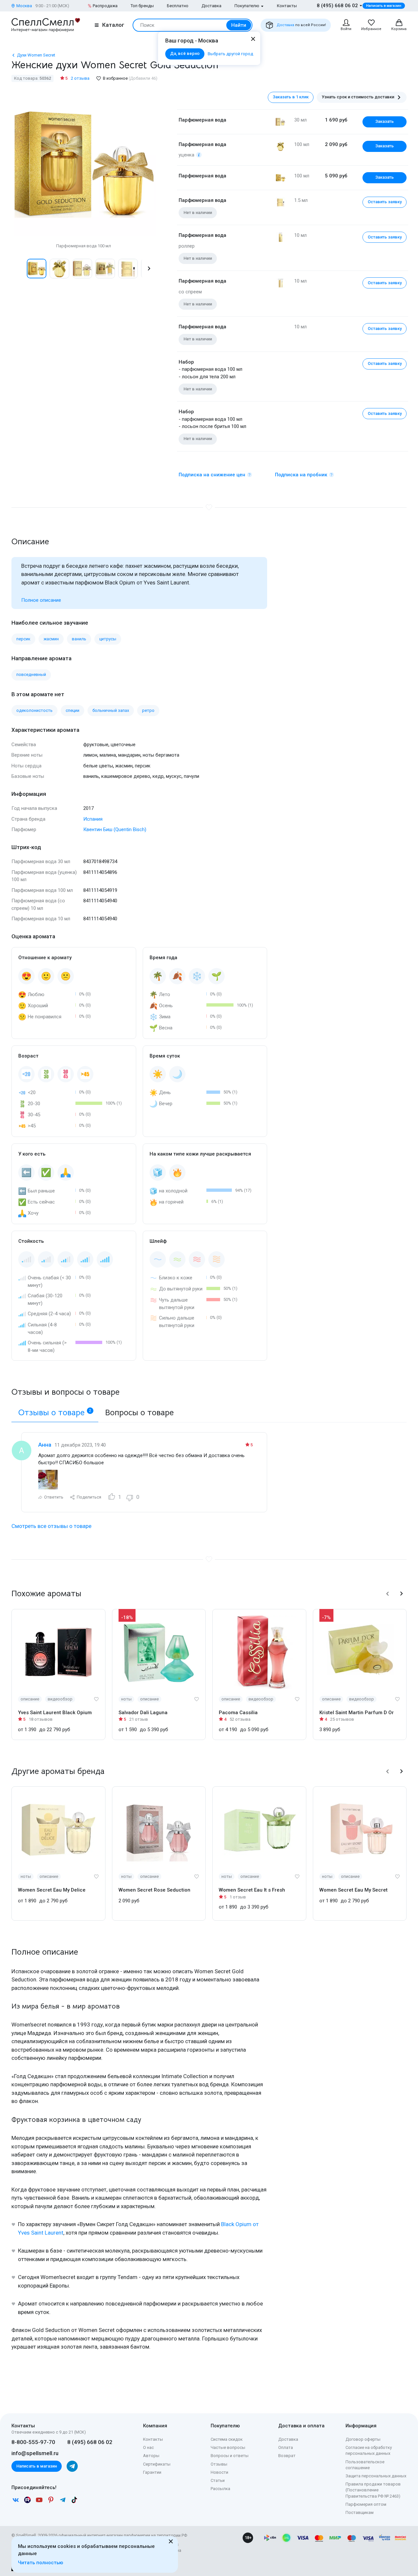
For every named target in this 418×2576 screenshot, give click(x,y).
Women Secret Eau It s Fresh (252, 1890)
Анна (45, 1445)
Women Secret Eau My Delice (52, 1890)
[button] (18, 269)
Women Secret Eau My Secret (354, 1890)
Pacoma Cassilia (238, 1713)
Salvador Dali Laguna (143, 1713)
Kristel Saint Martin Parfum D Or (357, 1713)
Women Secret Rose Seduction (154, 1890)
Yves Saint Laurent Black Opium (55, 1713)
